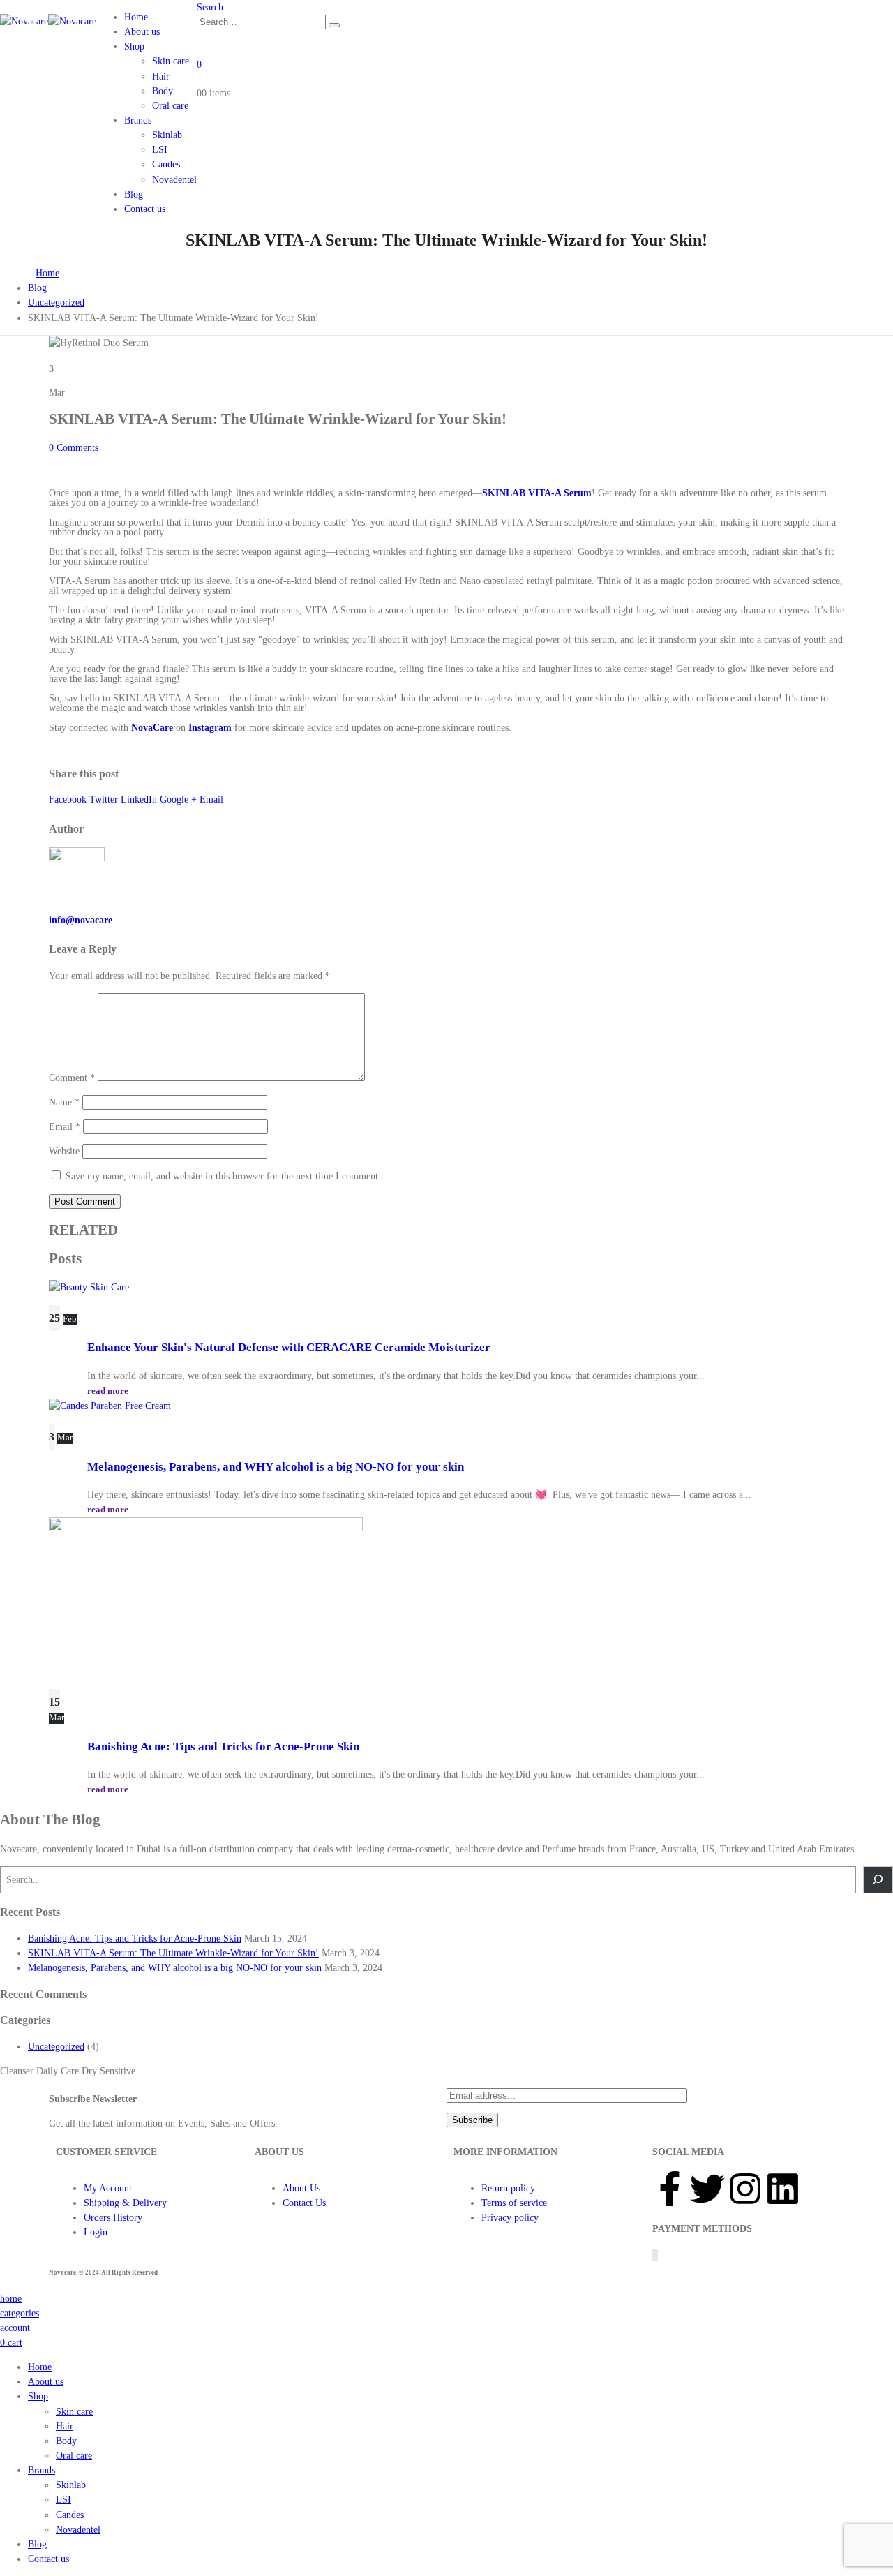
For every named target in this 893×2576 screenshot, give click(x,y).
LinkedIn (139, 799)
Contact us (145, 209)
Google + (178, 799)
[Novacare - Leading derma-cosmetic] (48, 21)
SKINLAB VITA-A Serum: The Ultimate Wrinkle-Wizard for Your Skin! (173, 1953)
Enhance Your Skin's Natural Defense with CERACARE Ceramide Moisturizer (289, 1347)
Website (64, 1151)
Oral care (170, 106)
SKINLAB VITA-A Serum (537, 493)
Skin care (171, 61)
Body (163, 91)
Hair (161, 76)
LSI (160, 150)
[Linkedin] (783, 2189)
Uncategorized (56, 2047)
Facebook (68, 799)
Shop (134, 46)
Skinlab (167, 135)
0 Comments (74, 448)
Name (64, 1102)
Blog (134, 194)
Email (211, 799)
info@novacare (81, 920)
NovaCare (152, 728)
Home (136, 17)
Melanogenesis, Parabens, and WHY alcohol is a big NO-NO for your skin (276, 1467)
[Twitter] (707, 2189)
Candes (166, 164)
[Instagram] (745, 2189)
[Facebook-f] (670, 2189)
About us (142, 32)
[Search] (334, 25)
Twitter (104, 799)
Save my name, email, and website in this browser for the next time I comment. (223, 1176)
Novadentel (174, 180)
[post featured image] (89, 1287)
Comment (72, 1078)
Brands (138, 120)
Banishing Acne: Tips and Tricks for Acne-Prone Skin (223, 1747)
